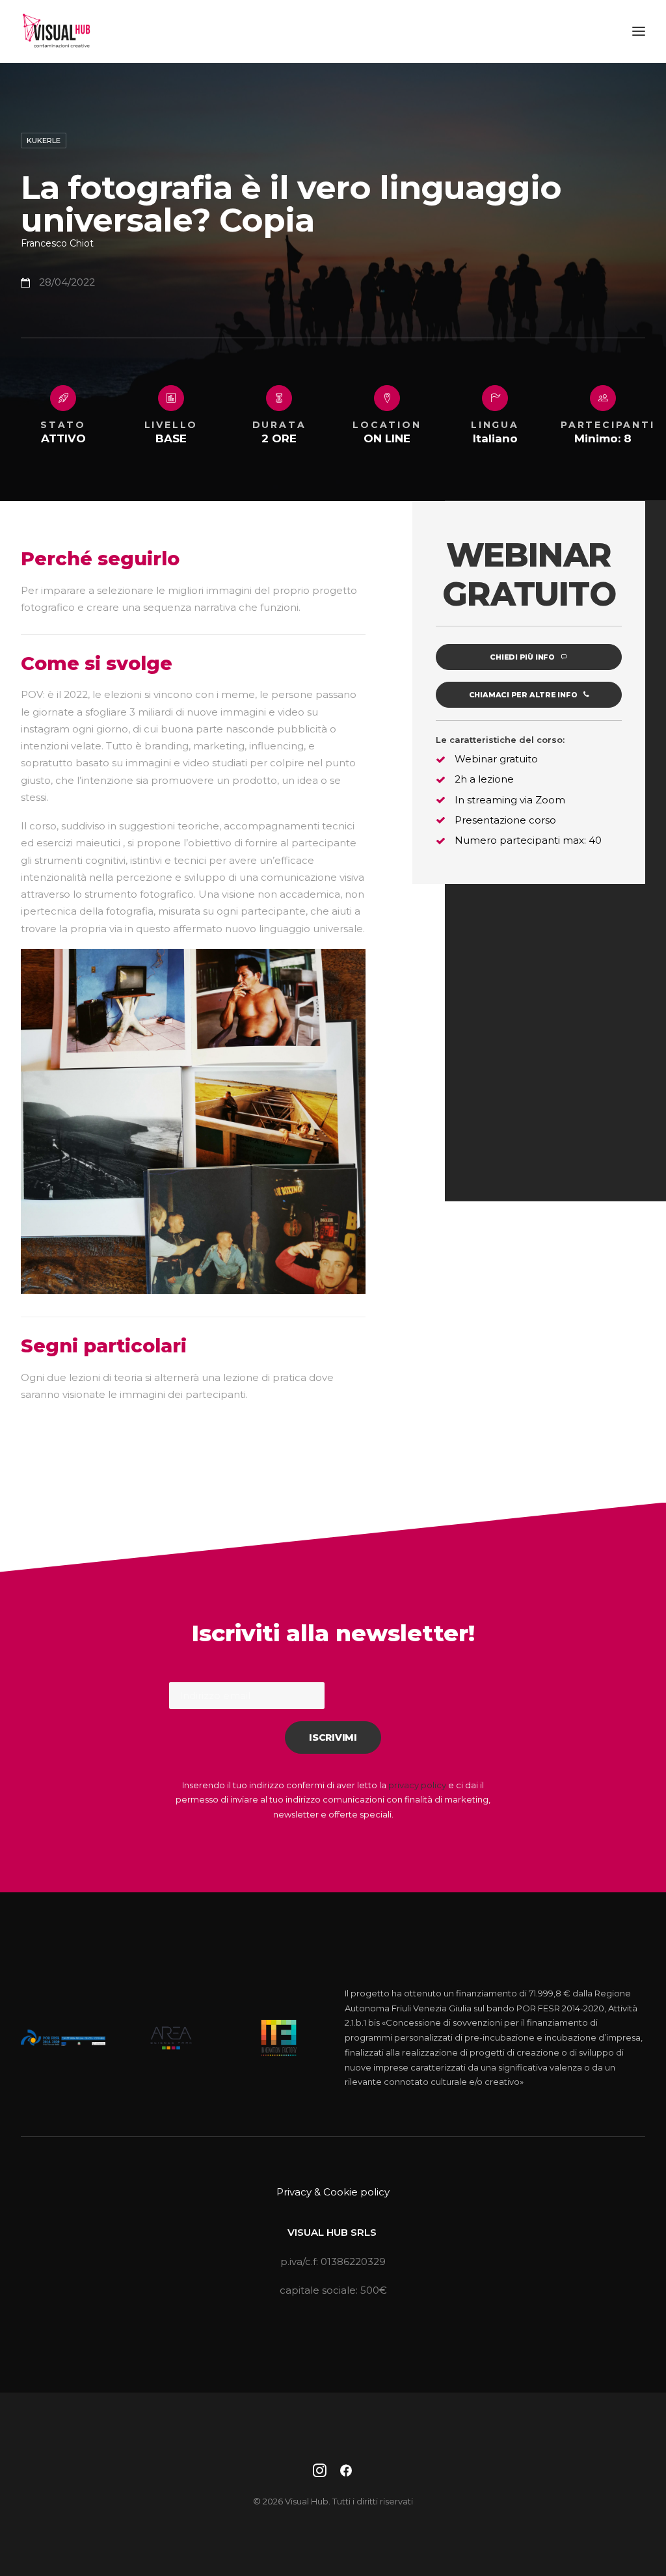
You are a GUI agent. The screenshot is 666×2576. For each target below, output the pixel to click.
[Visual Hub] (56, 31)
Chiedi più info (522, 657)
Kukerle (44, 141)
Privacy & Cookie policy (333, 2192)
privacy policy (417, 1785)
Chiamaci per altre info (523, 695)
